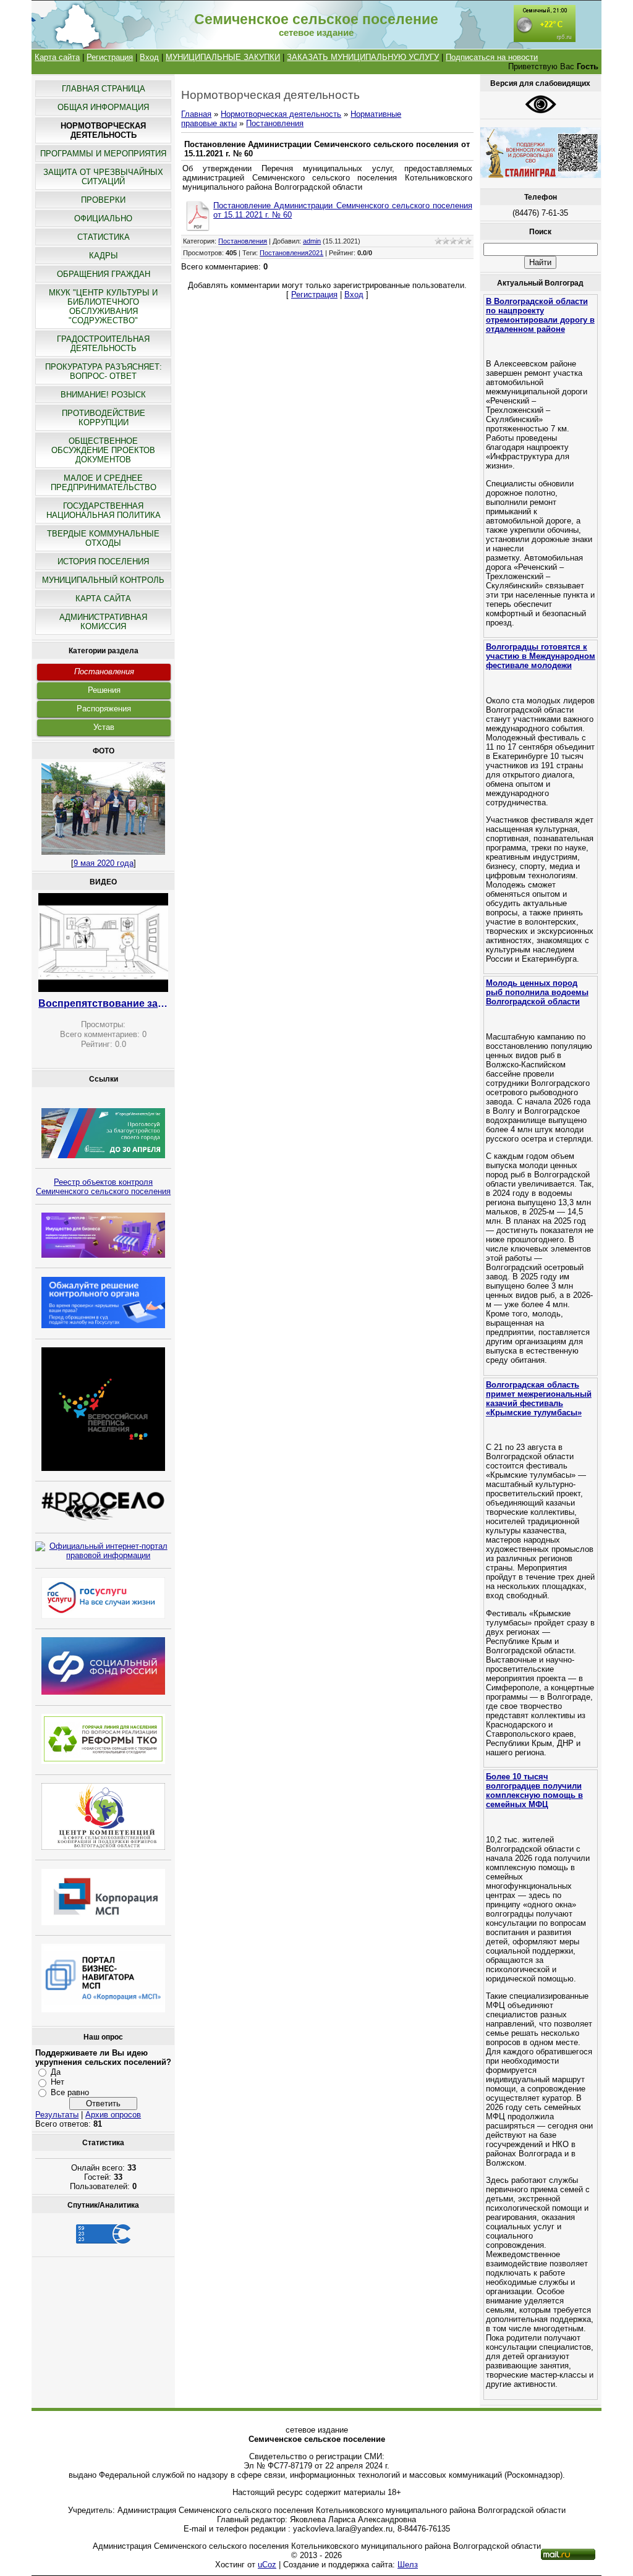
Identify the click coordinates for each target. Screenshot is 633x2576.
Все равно (70, 2092)
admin (312, 241)
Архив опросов (113, 2115)
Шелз (408, 2565)
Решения (104, 690)
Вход (149, 57)
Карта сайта (57, 57)
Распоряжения (104, 709)
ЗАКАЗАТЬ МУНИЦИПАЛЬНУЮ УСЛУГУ (363, 57)
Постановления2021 (291, 253)
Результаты (57, 2115)
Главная (196, 114)
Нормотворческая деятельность (281, 114)
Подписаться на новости (492, 57)
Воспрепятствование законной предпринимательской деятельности (103, 1003)
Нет (57, 2082)
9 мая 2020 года (104, 863)
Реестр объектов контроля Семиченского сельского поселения (103, 1187)
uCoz (267, 2565)
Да (56, 2072)
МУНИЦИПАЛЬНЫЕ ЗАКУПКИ (223, 57)
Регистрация (110, 57)
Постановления (104, 672)
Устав (104, 727)
